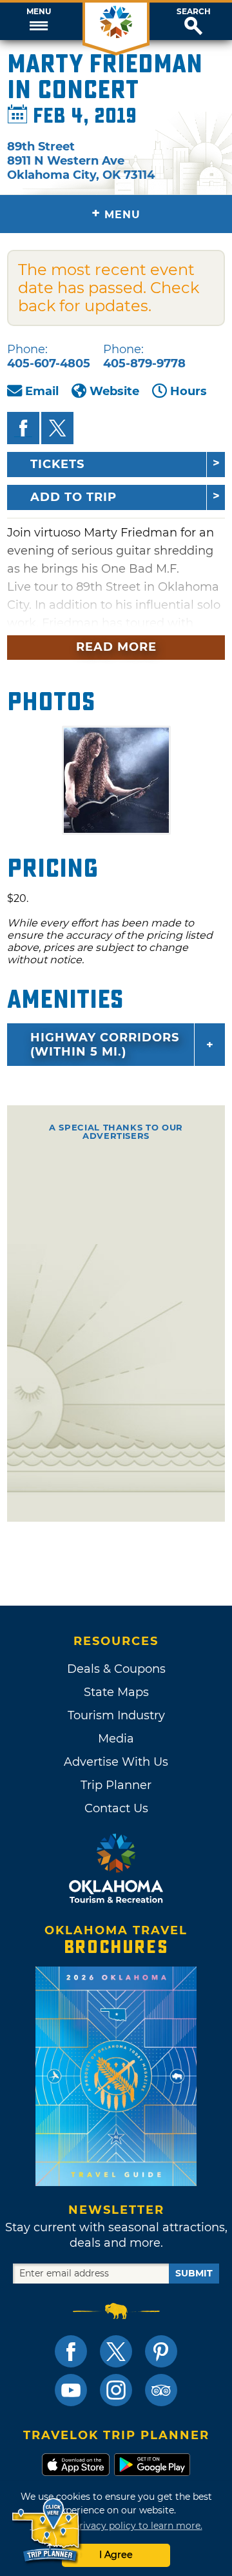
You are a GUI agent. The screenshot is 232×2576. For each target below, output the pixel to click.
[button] (39, 21)
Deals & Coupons (116, 1669)
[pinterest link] (161, 2351)
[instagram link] (116, 2390)
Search (194, 12)
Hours (188, 391)
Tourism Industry (116, 1715)
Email (42, 391)
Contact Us (116, 1808)
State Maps (116, 1692)
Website (114, 391)
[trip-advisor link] (161, 2390)
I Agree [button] (116, 2555)
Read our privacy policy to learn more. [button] (116, 2526)
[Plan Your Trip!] (47, 2530)
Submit (194, 2273)
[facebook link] (71, 2351)
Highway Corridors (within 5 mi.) (105, 1045)
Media (116, 1739)
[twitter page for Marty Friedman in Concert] (57, 428)
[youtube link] (71, 2390)
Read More (116, 647)
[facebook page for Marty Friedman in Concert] (23, 428)
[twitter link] (116, 2351)
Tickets (57, 464)
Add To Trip (73, 497)
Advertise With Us (116, 1762)
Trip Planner (116, 1785)
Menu (39, 12)
